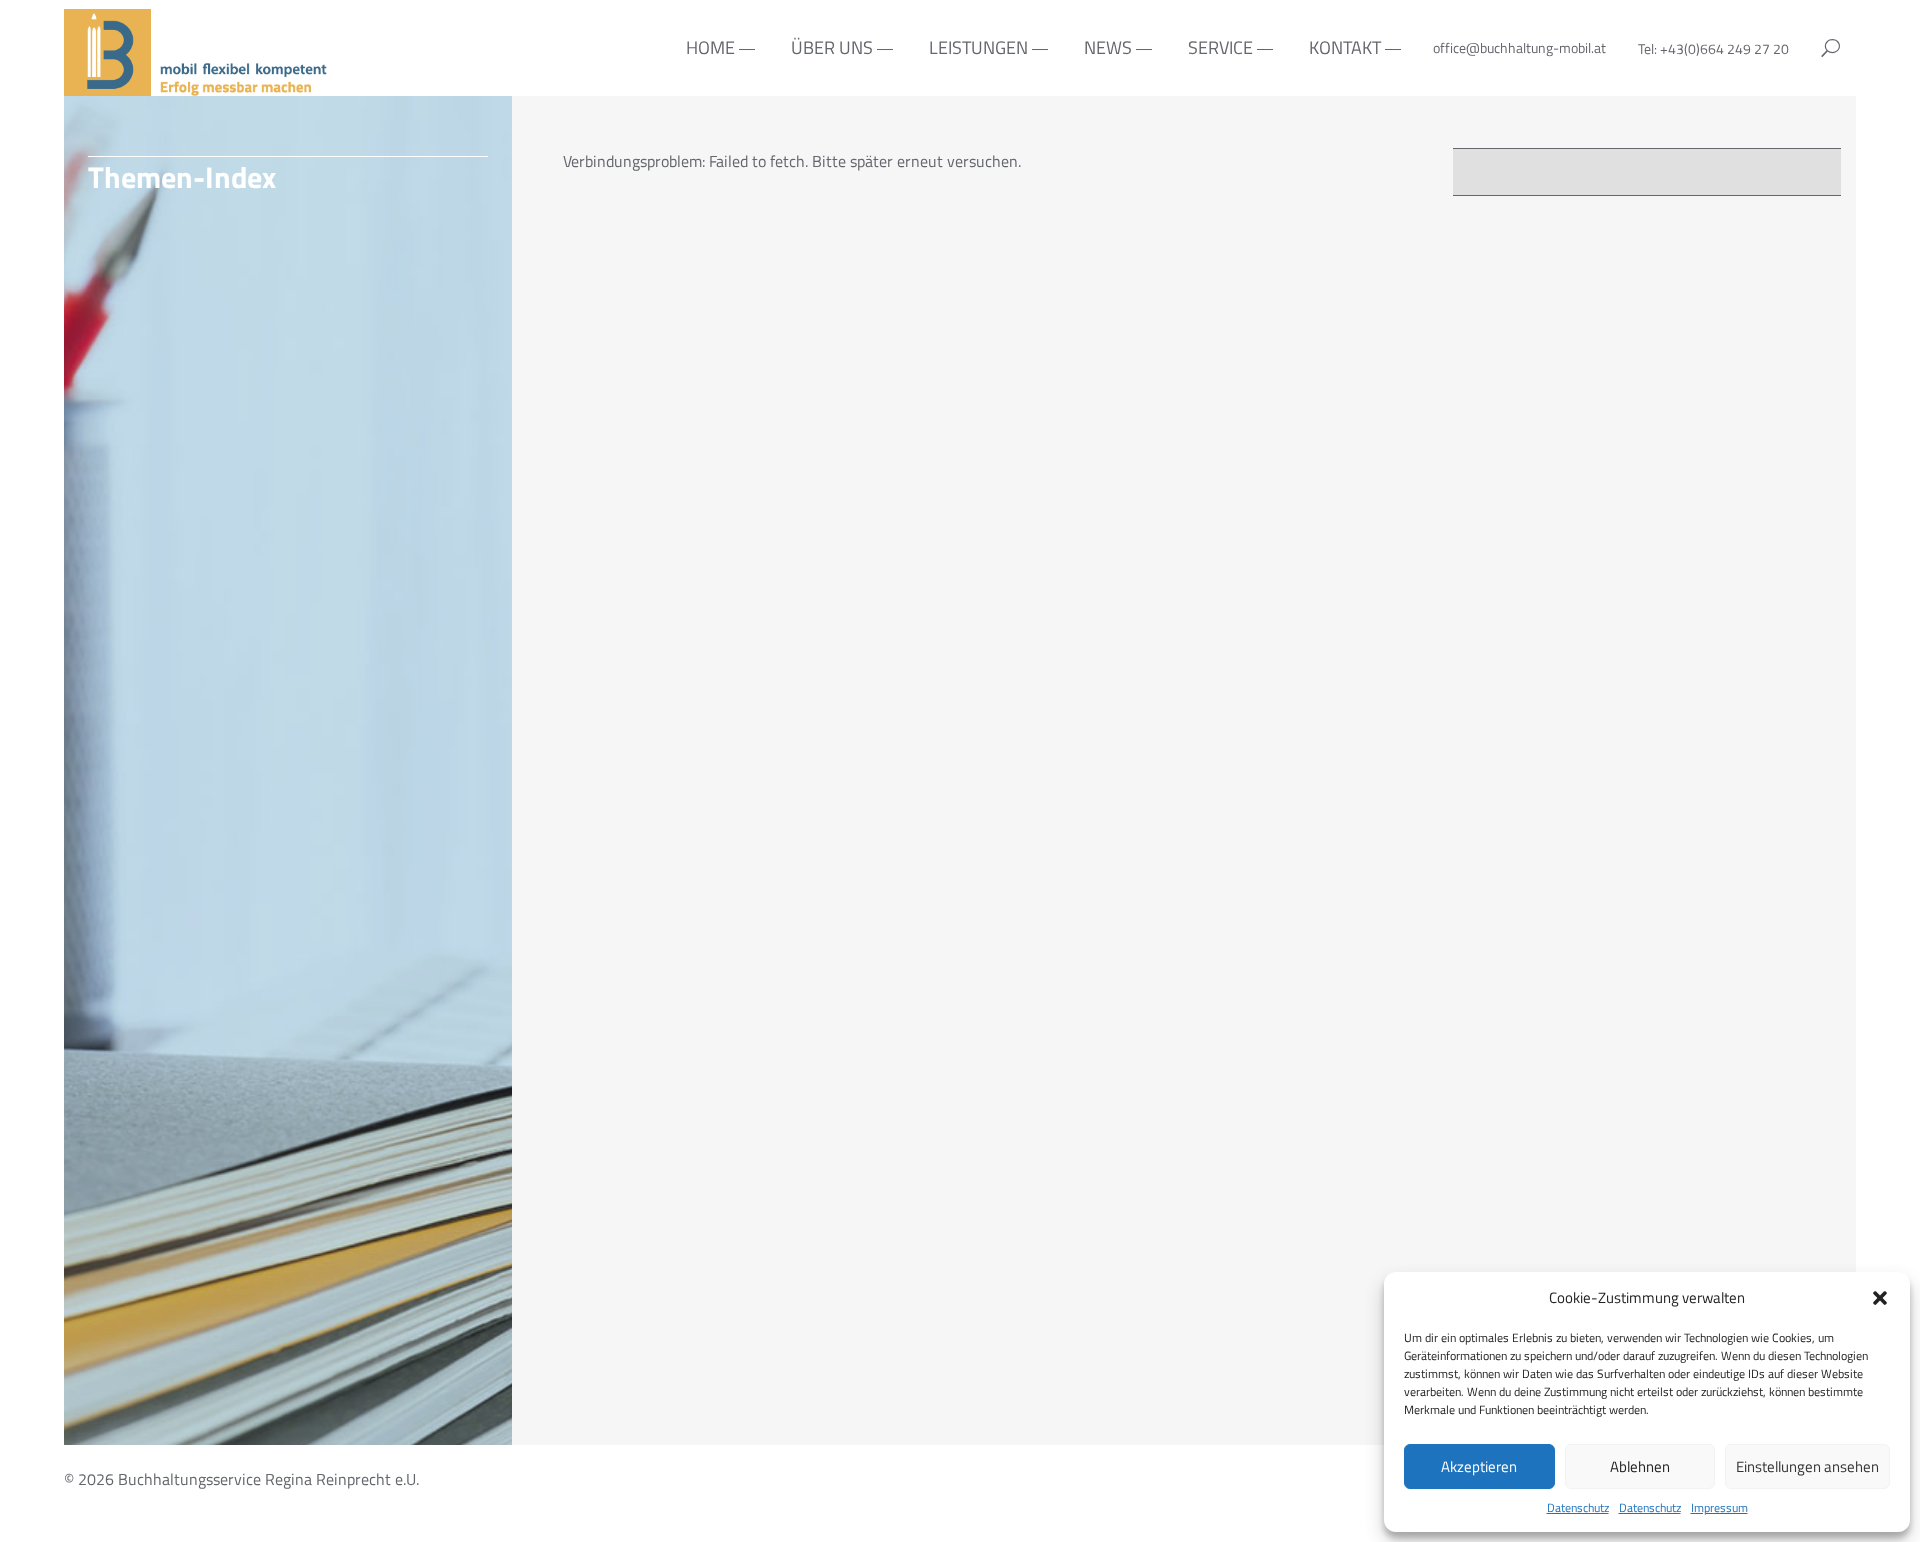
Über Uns (832, 47)
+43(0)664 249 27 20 (1724, 48)
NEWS (1108, 47)
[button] (1880, 1298)
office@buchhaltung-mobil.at (1519, 47)
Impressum (1719, 1508)
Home (710, 47)
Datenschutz (1578, 1508)
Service (1220, 47)
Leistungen (978, 47)
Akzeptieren (1479, 1466)
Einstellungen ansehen (1807, 1466)
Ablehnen (1640, 1466)
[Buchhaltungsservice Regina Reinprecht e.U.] (198, 84)
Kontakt (1345, 47)
